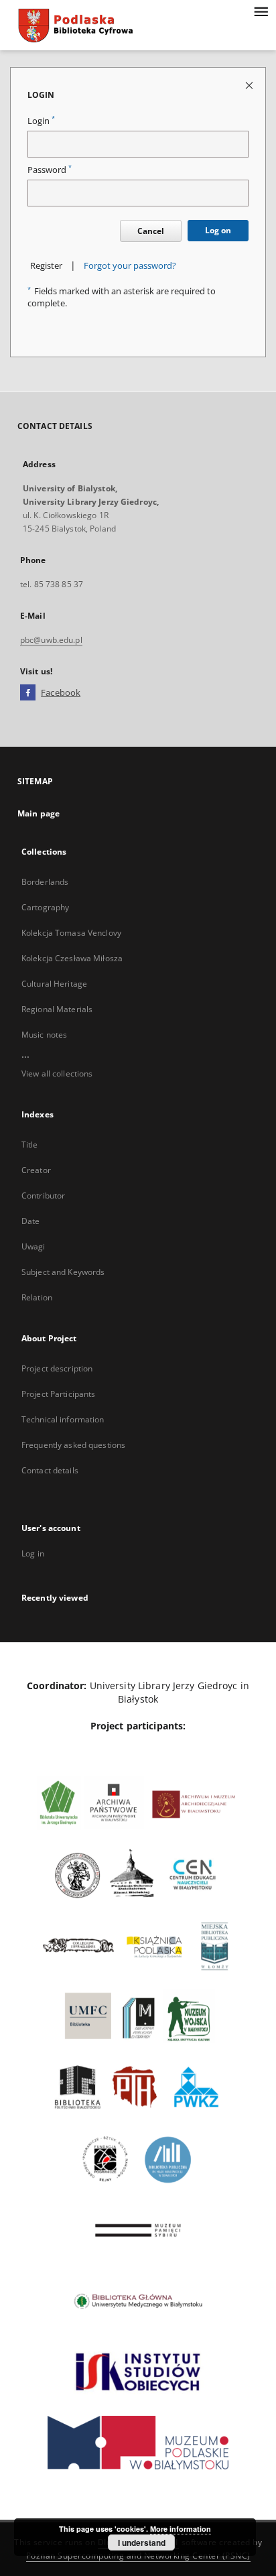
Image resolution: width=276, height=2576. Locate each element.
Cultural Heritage (54, 984)
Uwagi (33, 1246)
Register (46, 266)
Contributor (43, 1195)
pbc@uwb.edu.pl (51, 640)
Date (30, 1221)
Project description (57, 1368)
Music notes (44, 1035)
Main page (39, 813)
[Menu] (261, 11)
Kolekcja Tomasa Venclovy (71, 933)
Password (50, 170)
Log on (218, 230)
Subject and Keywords (63, 1272)
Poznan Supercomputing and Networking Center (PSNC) (138, 2556)
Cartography (45, 907)
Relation (37, 1297)
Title (30, 1145)
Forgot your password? (130, 266)
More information (181, 2529)
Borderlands (45, 882)
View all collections (57, 1074)
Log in (33, 1553)
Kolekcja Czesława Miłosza (72, 958)
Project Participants (58, 1394)
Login (41, 121)
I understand (142, 2542)
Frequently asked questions (73, 1445)
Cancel (151, 231)
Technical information (63, 1419)
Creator (36, 1170)
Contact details (50, 1470)
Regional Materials (57, 1009)
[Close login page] (250, 85)
